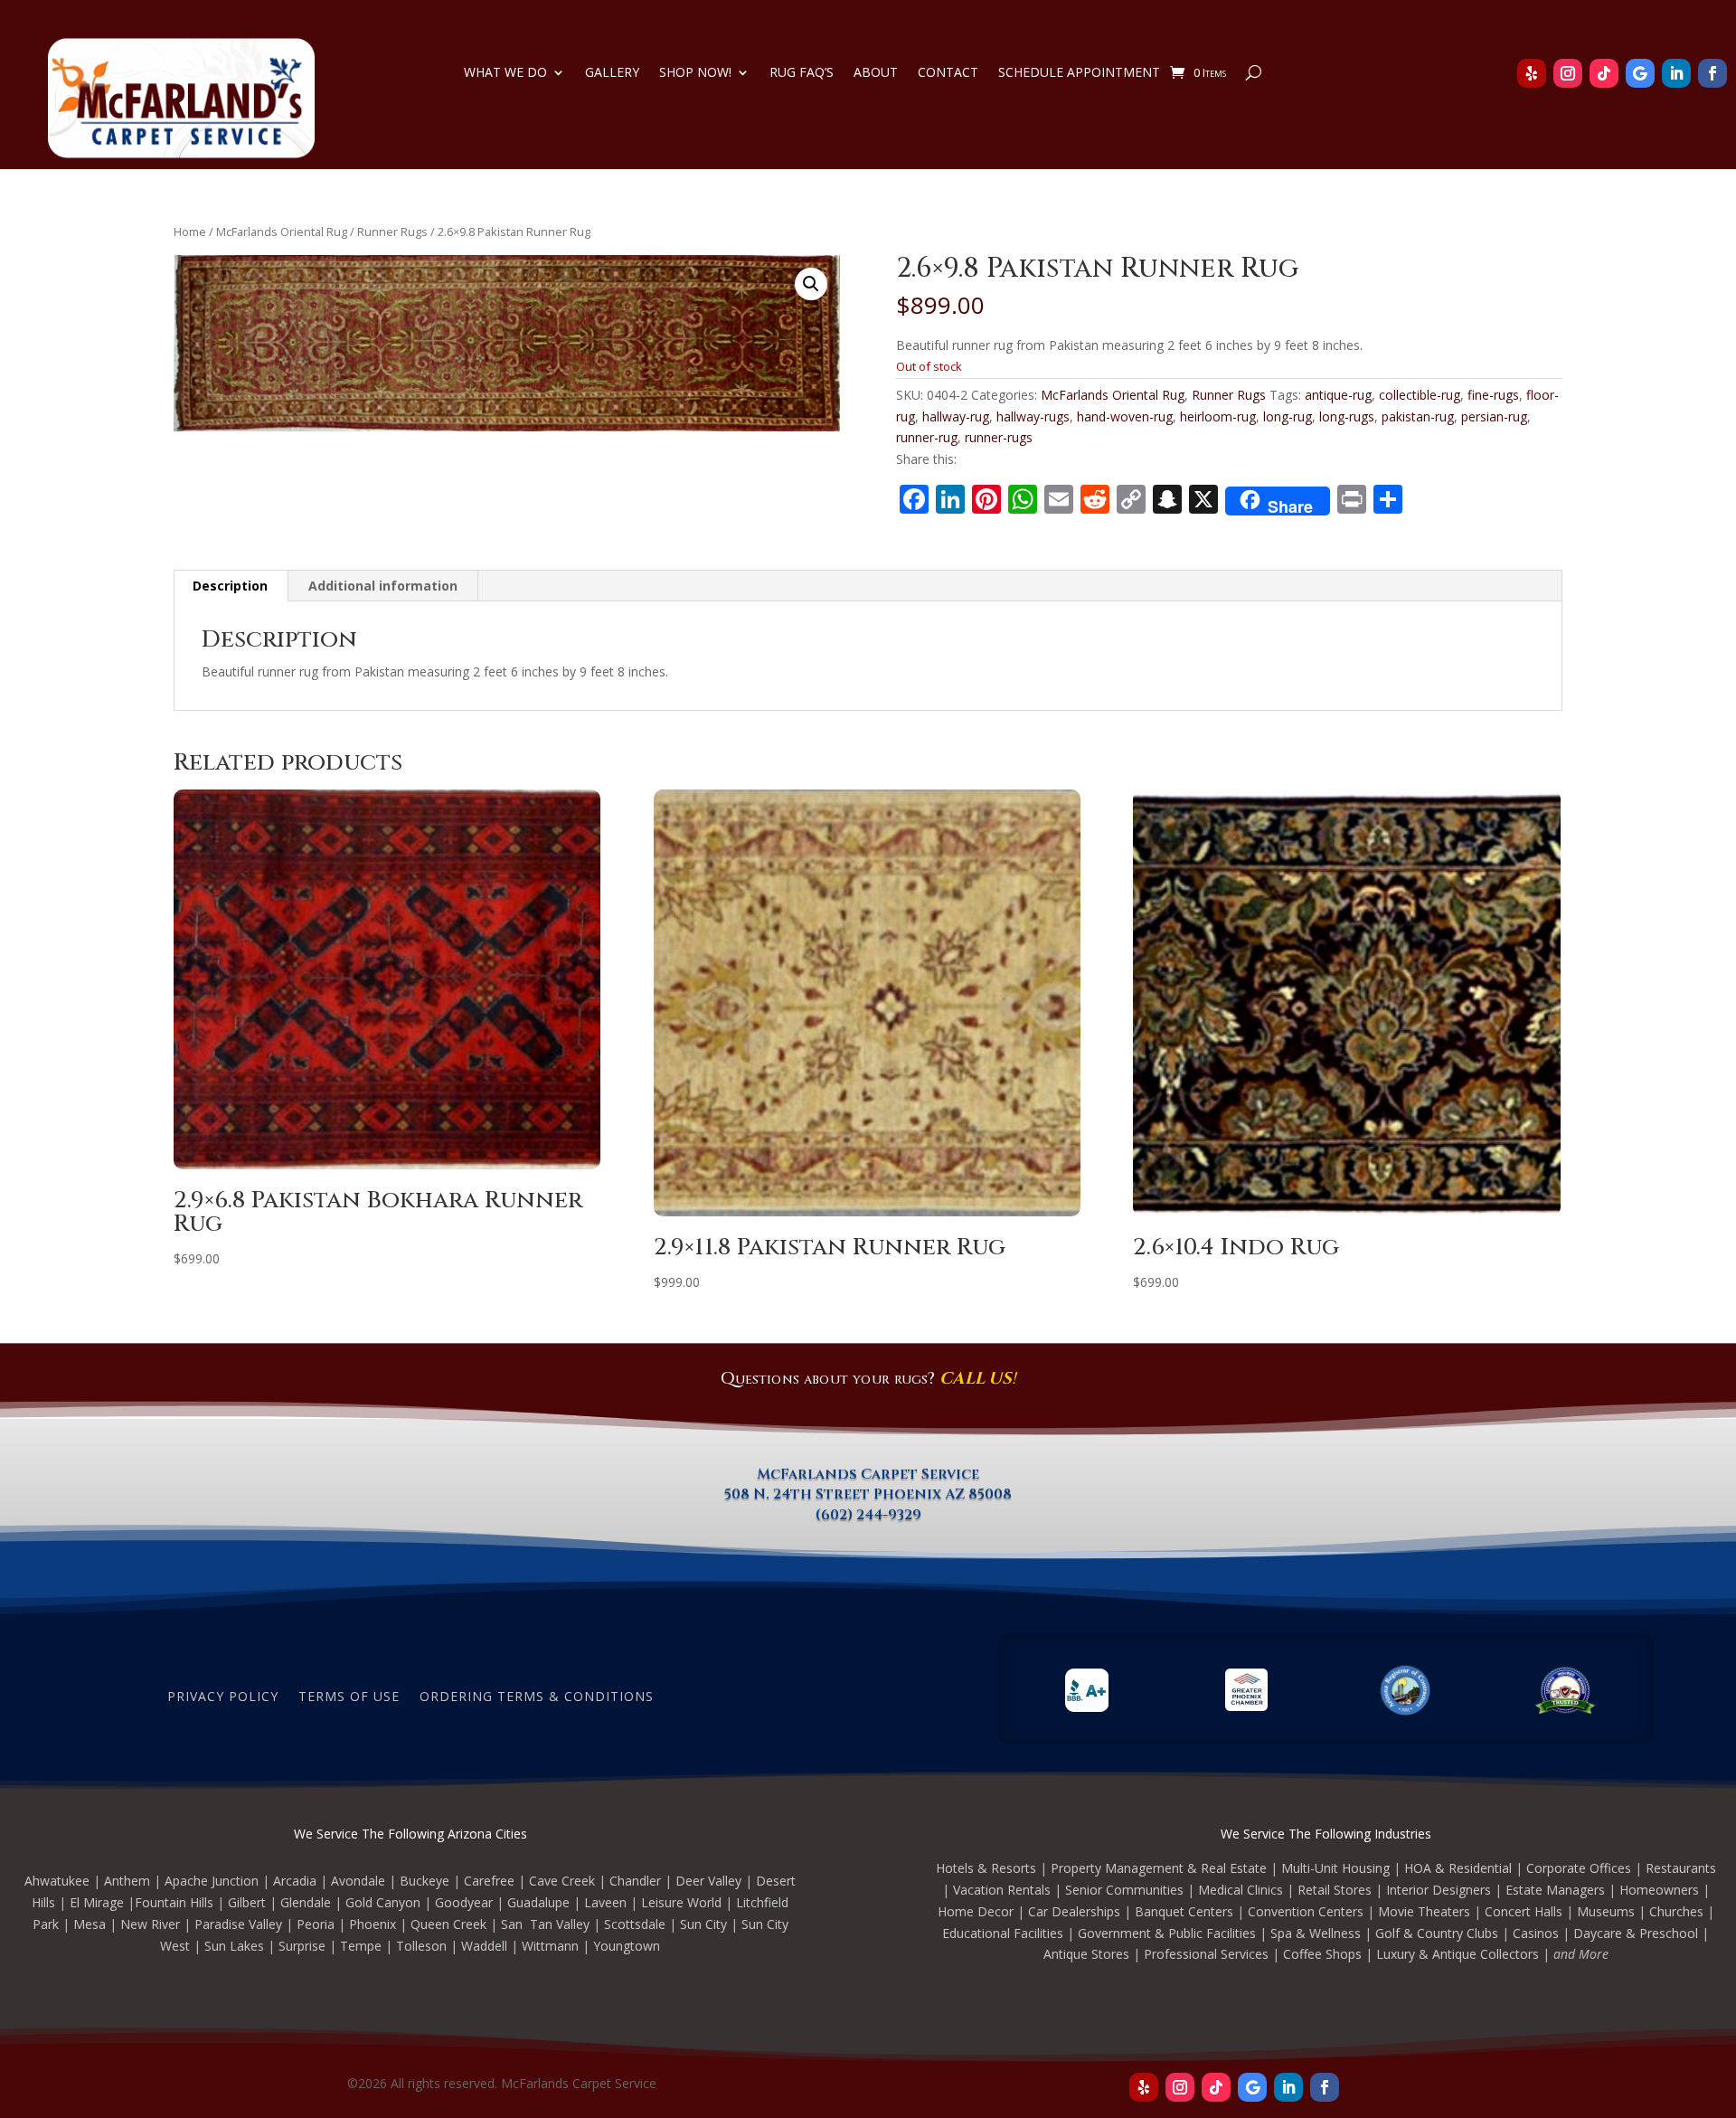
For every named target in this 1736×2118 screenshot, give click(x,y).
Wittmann (550, 1946)
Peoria (316, 1924)
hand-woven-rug (1125, 416)
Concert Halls (1524, 1911)
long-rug (1288, 416)
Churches (1676, 1911)
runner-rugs (999, 437)
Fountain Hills (174, 1902)
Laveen (605, 1902)
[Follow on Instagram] (1568, 73)
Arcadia (295, 1881)
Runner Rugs (392, 232)
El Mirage (97, 1902)
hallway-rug (956, 416)
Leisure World (681, 1902)
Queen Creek (448, 1924)
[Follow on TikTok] (1604, 73)
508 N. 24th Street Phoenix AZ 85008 (868, 1494)
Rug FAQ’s (802, 73)
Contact (948, 73)
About (876, 73)
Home (190, 232)
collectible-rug (1420, 395)
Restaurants (1681, 1868)
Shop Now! (695, 73)
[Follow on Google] (1640, 73)
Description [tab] (230, 586)
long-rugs (1347, 416)
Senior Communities (1124, 1890)
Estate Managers (1555, 1890)
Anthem (127, 1881)
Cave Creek (562, 1881)
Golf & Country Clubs (1437, 1933)
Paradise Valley (238, 1924)
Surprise (302, 1946)
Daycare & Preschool (1636, 1933)
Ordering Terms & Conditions (537, 1695)
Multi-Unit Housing (1335, 1868)
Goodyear (464, 1902)
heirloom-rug (1218, 416)
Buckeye (425, 1881)
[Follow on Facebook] (1712, 73)
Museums (1606, 1911)
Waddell (484, 1946)
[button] (811, 284)
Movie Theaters (1424, 1911)
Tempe (361, 1946)
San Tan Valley (545, 1924)
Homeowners (1659, 1890)
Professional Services (1206, 1954)
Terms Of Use (349, 1695)
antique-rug (1338, 395)
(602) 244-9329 (868, 1515)
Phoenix (373, 1924)
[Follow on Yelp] (1532, 73)
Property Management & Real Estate (1159, 1868)
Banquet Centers (1184, 1911)
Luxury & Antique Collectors (1458, 1954)
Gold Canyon (383, 1902)
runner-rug (927, 437)
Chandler (635, 1881)
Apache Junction (212, 1881)
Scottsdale (635, 1924)
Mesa (90, 1924)
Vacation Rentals (1002, 1890)
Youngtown (627, 1946)
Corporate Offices (1579, 1868)
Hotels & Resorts (986, 1868)
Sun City (703, 1924)
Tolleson (421, 1946)
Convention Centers (1306, 1911)
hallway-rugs (1033, 416)
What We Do (505, 73)
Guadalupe (538, 1902)
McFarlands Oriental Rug (282, 232)
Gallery (612, 73)
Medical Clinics (1241, 1890)
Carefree (489, 1881)
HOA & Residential (1458, 1868)
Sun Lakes (234, 1946)
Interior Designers (1439, 1890)
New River (150, 1924)
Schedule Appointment (1079, 73)
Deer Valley (708, 1881)
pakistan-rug (1418, 416)
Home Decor (976, 1911)
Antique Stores (1086, 1954)
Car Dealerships (1074, 1911)
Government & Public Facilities (1167, 1933)
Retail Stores (1335, 1890)
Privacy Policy (223, 1695)
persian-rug (1494, 416)
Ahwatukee (57, 1881)
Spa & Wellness (1316, 1933)
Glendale (306, 1902)
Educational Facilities (1003, 1933)
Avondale (358, 1881)
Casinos (1536, 1933)
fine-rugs (1493, 395)
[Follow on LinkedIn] (1676, 73)
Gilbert (247, 1902)
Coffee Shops (1322, 1954)
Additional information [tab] (383, 586)
